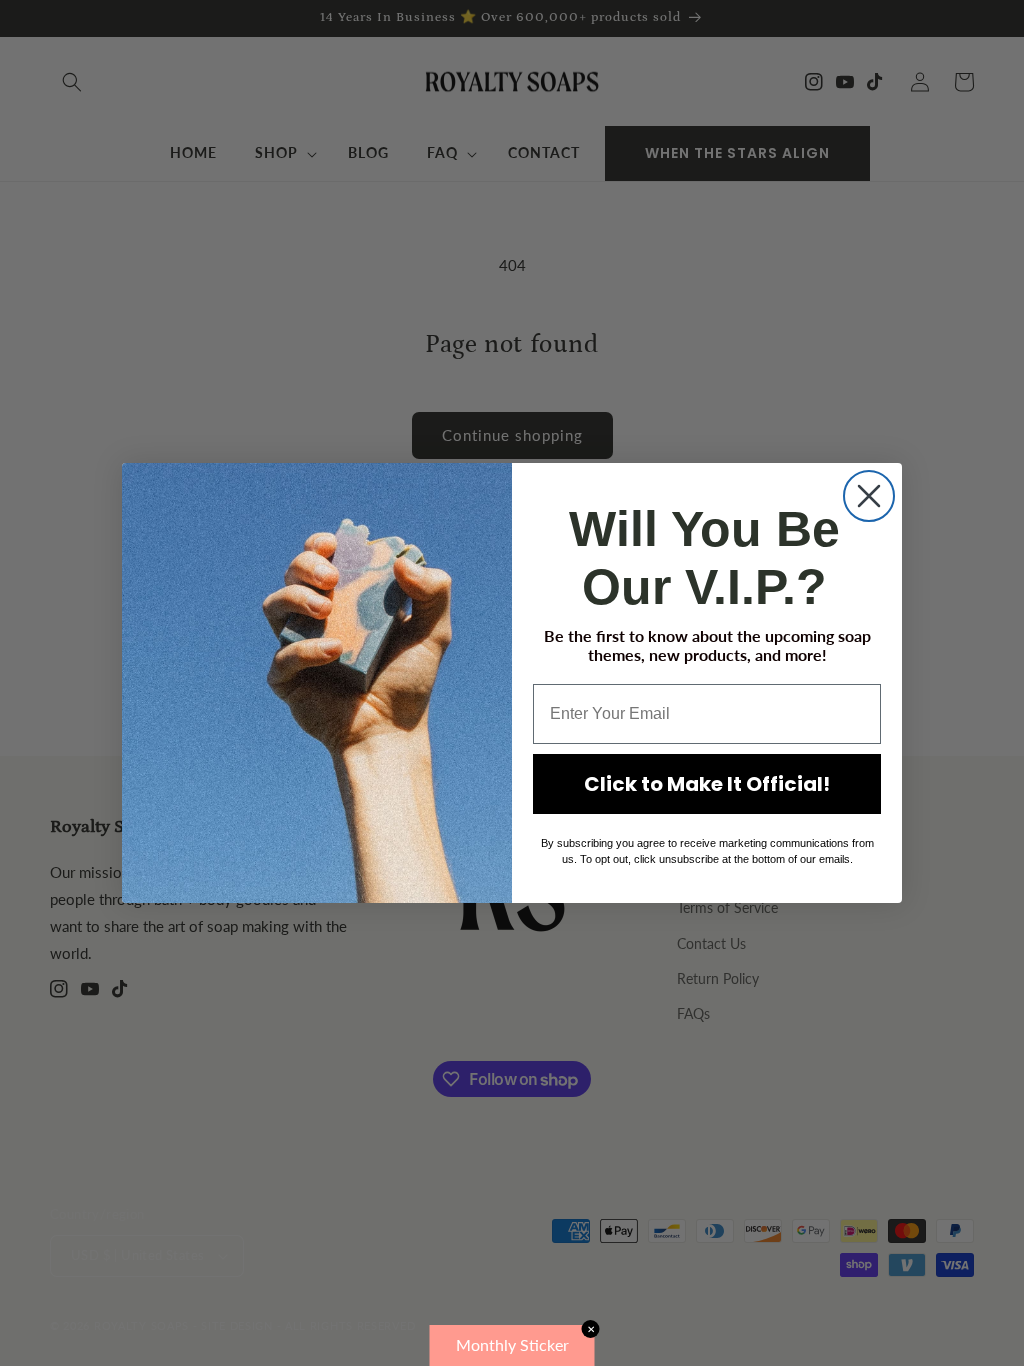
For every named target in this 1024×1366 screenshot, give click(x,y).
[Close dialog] (869, 496)
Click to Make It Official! (707, 784)
